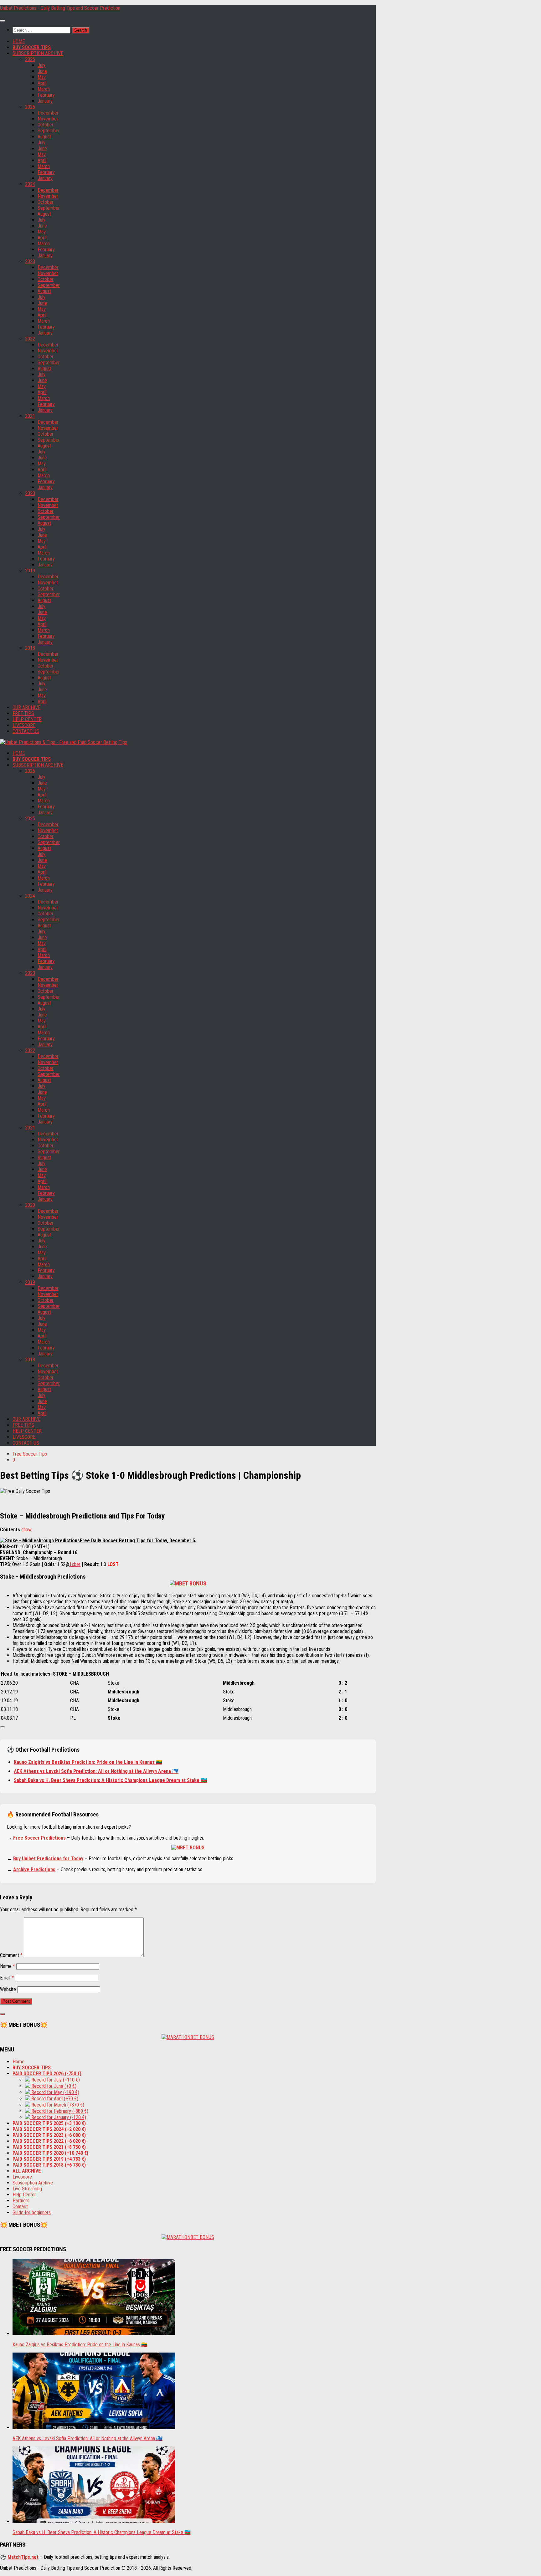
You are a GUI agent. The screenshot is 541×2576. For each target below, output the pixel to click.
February (46, 95)
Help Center (24, 2195)
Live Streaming (27, 2189)
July (41, 65)
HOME (19, 41)
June (42, 71)
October (46, 125)
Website (8, 1989)
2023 (30, 261)
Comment (11, 1955)
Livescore (22, 2177)
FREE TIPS (23, 713)
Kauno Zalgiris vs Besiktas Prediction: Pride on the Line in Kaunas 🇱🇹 (88, 1762)
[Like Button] (3, 1727)
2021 (30, 416)
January (45, 101)
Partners (21, 2201)
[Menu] (3, 21)
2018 (30, 648)
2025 (30, 107)
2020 (30, 493)
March (44, 89)
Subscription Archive (33, 2183)
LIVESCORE (24, 725)
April (42, 83)
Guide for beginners (32, 2212)
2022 (30, 339)
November (48, 119)
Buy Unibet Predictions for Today (48, 1859)
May (42, 77)
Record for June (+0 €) (53, 2086)
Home (18, 2062)
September (49, 131)
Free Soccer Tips (30, 1454)
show (26, 1530)
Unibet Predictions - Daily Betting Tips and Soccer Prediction (60, 8)
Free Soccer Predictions (39, 1838)
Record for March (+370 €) (57, 2105)
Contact (20, 2207)
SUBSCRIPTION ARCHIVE (38, 53)
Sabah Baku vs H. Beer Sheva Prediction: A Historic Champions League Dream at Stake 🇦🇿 (110, 1780)
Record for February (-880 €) (59, 2111)
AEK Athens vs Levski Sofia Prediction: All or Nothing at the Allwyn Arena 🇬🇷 (96, 1771)
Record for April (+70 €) (54, 2099)
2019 (30, 571)
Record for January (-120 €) (58, 2117)
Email (7, 1978)
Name (8, 1966)
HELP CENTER (27, 719)
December (48, 113)
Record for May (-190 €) (55, 2092)
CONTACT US (26, 731)
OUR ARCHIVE (26, 707)
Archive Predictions (34, 1869)
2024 (30, 184)
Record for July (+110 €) (55, 2080)
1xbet (75, 1564)
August (44, 137)
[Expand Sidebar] (3, 2014)
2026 (30, 59)
